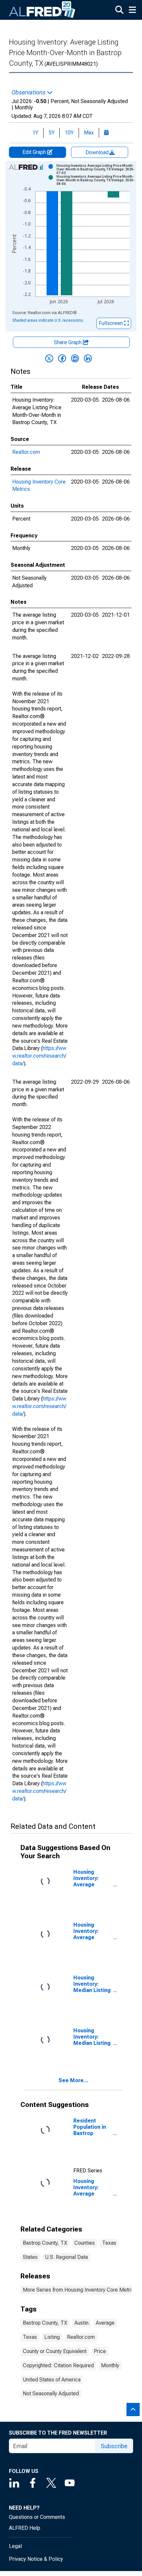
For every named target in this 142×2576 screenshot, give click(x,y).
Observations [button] (29, 92)
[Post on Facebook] (62, 358)
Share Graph (68, 342)
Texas (109, 2243)
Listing (52, 2337)
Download (98, 152)
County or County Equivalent (55, 2351)
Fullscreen (111, 323)
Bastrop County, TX (45, 2243)
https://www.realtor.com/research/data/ (39, 1056)
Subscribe (114, 2446)
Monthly (110, 2365)
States (30, 2257)
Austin (81, 2323)
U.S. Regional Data (66, 2257)
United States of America (52, 2380)
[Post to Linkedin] (88, 358)
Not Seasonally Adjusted (51, 2394)
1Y (35, 133)
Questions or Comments (37, 2517)
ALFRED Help (25, 2528)
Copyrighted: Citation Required (58, 2365)
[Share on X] (49, 358)
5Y (52, 133)
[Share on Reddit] (75, 358)
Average (105, 2323)
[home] (42, 10)
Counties (85, 2243)
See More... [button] (73, 2080)
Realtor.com (26, 452)
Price (100, 2351)
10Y (69, 133)
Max (89, 133)
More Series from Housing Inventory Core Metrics (80, 2290)
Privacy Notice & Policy (36, 2559)
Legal (15, 2546)
